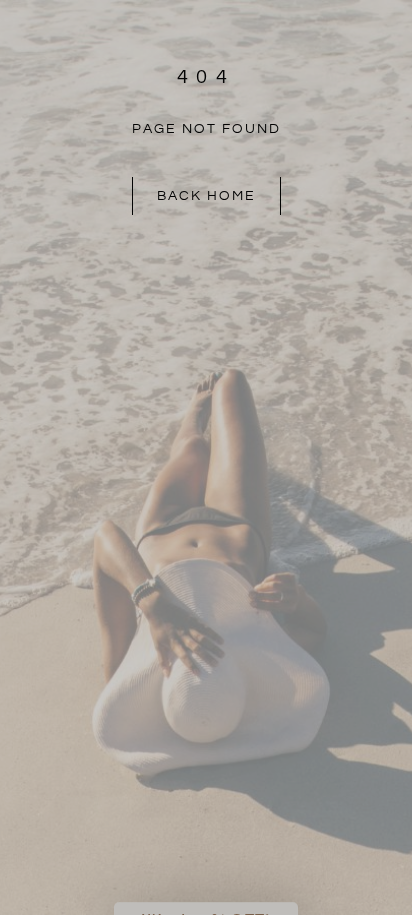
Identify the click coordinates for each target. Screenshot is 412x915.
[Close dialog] (394, 320)
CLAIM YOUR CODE (306, 551)
